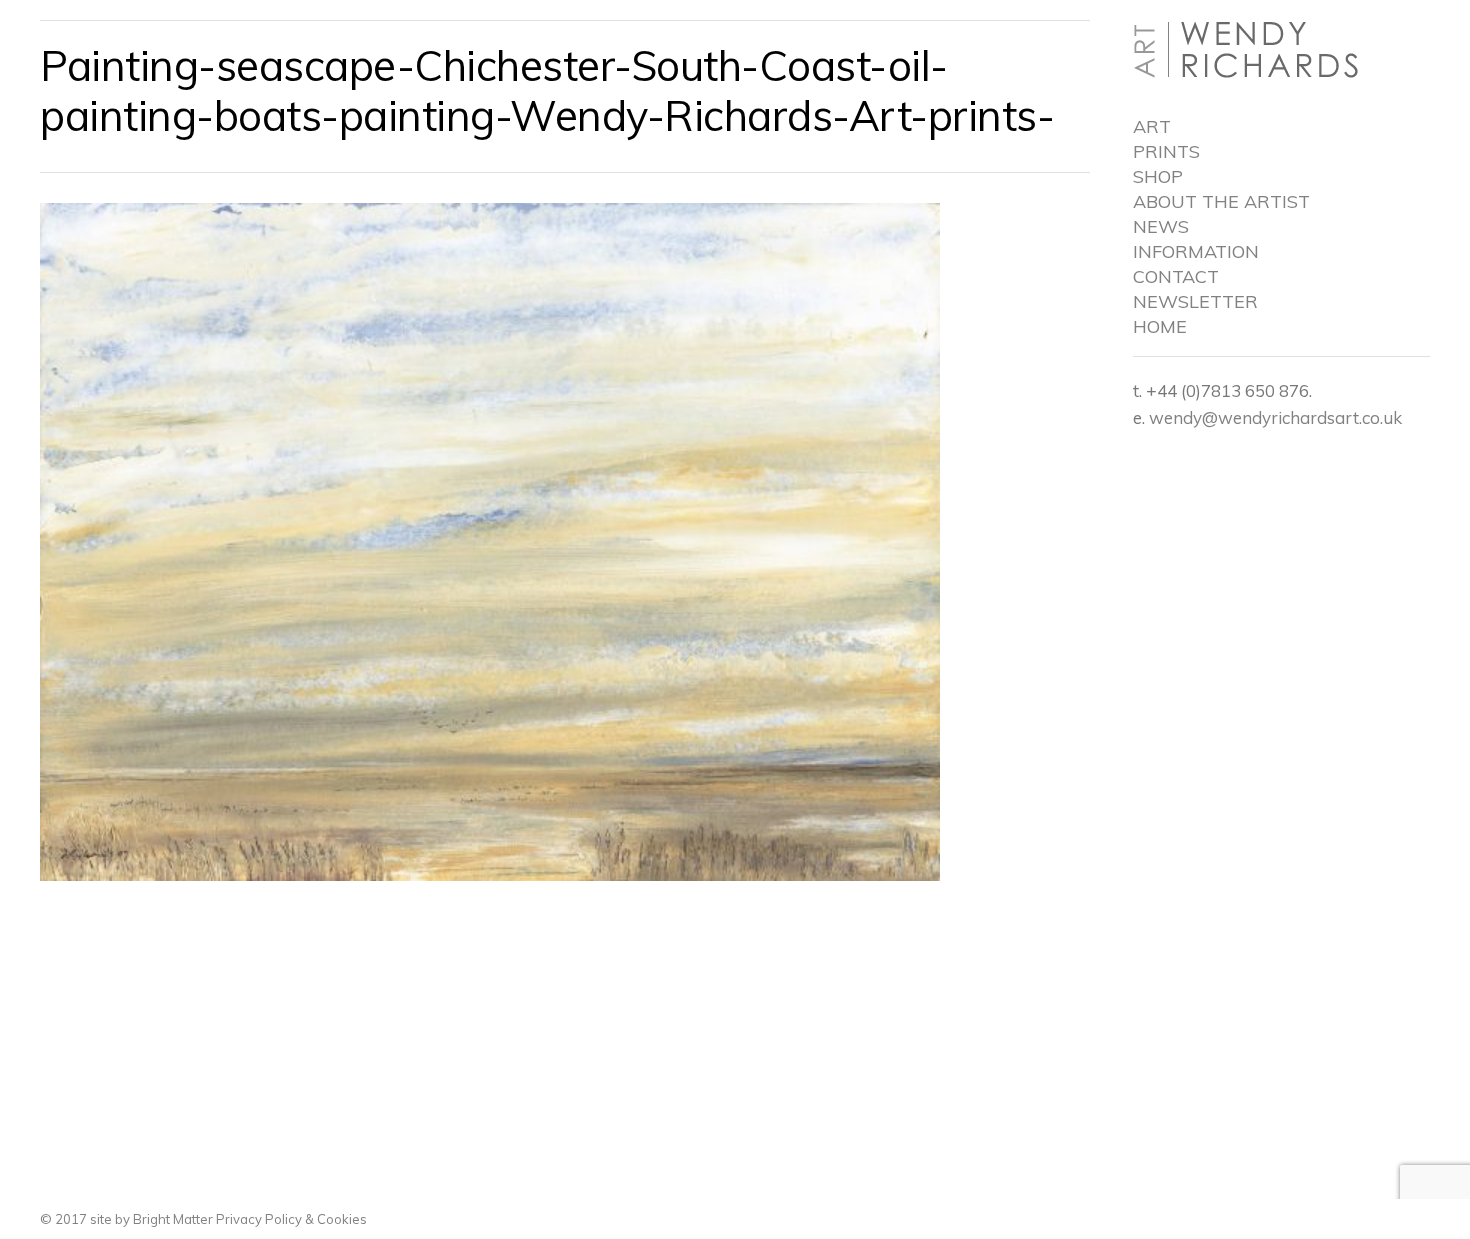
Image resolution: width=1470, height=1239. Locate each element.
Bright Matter (173, 1219)
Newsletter (1195, 302)
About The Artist (1221, 202)
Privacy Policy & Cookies (290, 1219)
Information (1196, 252)
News (1161, 227)
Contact (1176, 277)
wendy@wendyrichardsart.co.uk (1275, 417)
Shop (1158, 177)
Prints (1166, 152)
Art (1152, 127)
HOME (1160, 327)
